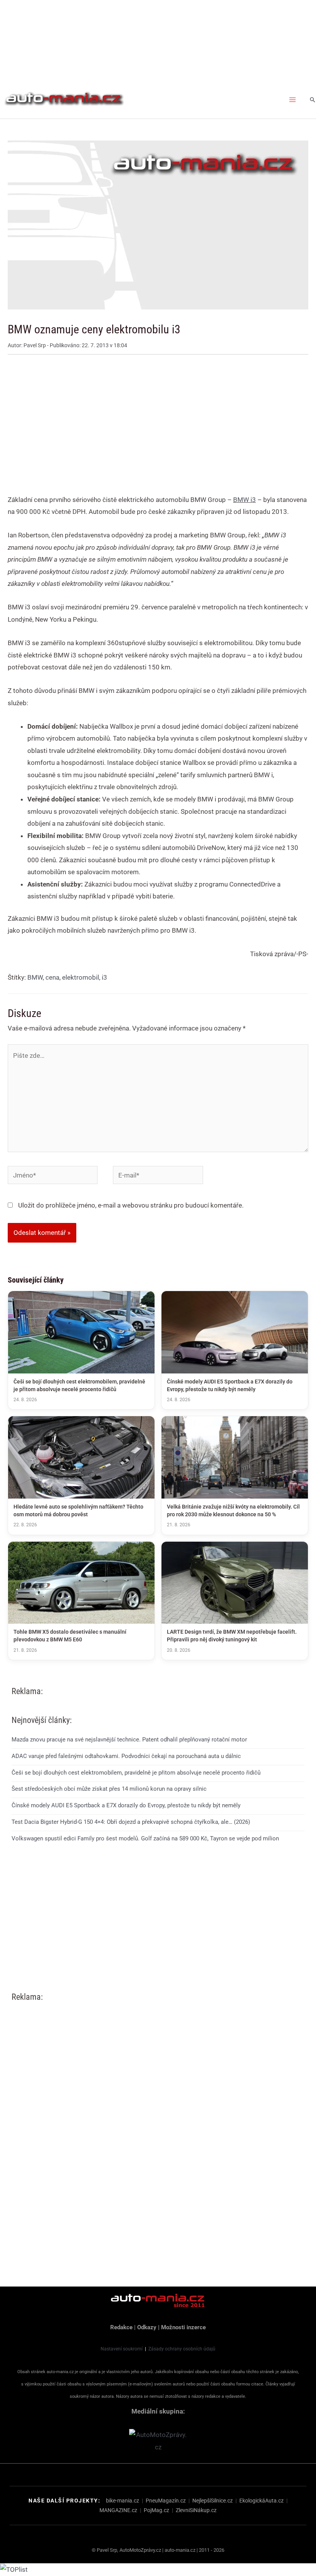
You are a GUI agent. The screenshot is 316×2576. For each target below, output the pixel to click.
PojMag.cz (156, 2510)
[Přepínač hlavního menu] (293, 100)
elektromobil (81, 977)
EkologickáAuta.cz (261, 2501)
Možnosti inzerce (183, 2327)
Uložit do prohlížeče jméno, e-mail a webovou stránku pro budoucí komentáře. (131, 1205)
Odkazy (147, 2327)
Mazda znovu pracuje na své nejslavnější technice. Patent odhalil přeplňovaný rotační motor (129, 1740)
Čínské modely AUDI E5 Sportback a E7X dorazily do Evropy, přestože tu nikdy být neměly (126, 1805)
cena (52, 977)
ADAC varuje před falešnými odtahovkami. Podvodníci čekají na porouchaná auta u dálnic (126, 1756)
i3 (104, 977)
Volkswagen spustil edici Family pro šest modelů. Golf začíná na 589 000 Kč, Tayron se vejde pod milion (145, 1838)
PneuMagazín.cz (166, 2501)
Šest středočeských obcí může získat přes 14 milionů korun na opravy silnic (109, 1789)
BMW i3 (245, 500)
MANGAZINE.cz (118, 2510)
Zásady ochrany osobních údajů (182, 2349)
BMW (35, 977)
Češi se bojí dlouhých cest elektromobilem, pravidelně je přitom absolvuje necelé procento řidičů (136, 1773)
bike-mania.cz (123, 2501)
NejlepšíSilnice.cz (213, 2501)
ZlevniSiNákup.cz (196, 2510)
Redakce (121, 2327)
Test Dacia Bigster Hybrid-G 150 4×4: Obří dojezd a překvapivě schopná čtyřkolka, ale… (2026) (131, 1822)
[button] (313, 100)
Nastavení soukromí (122, 2349)
